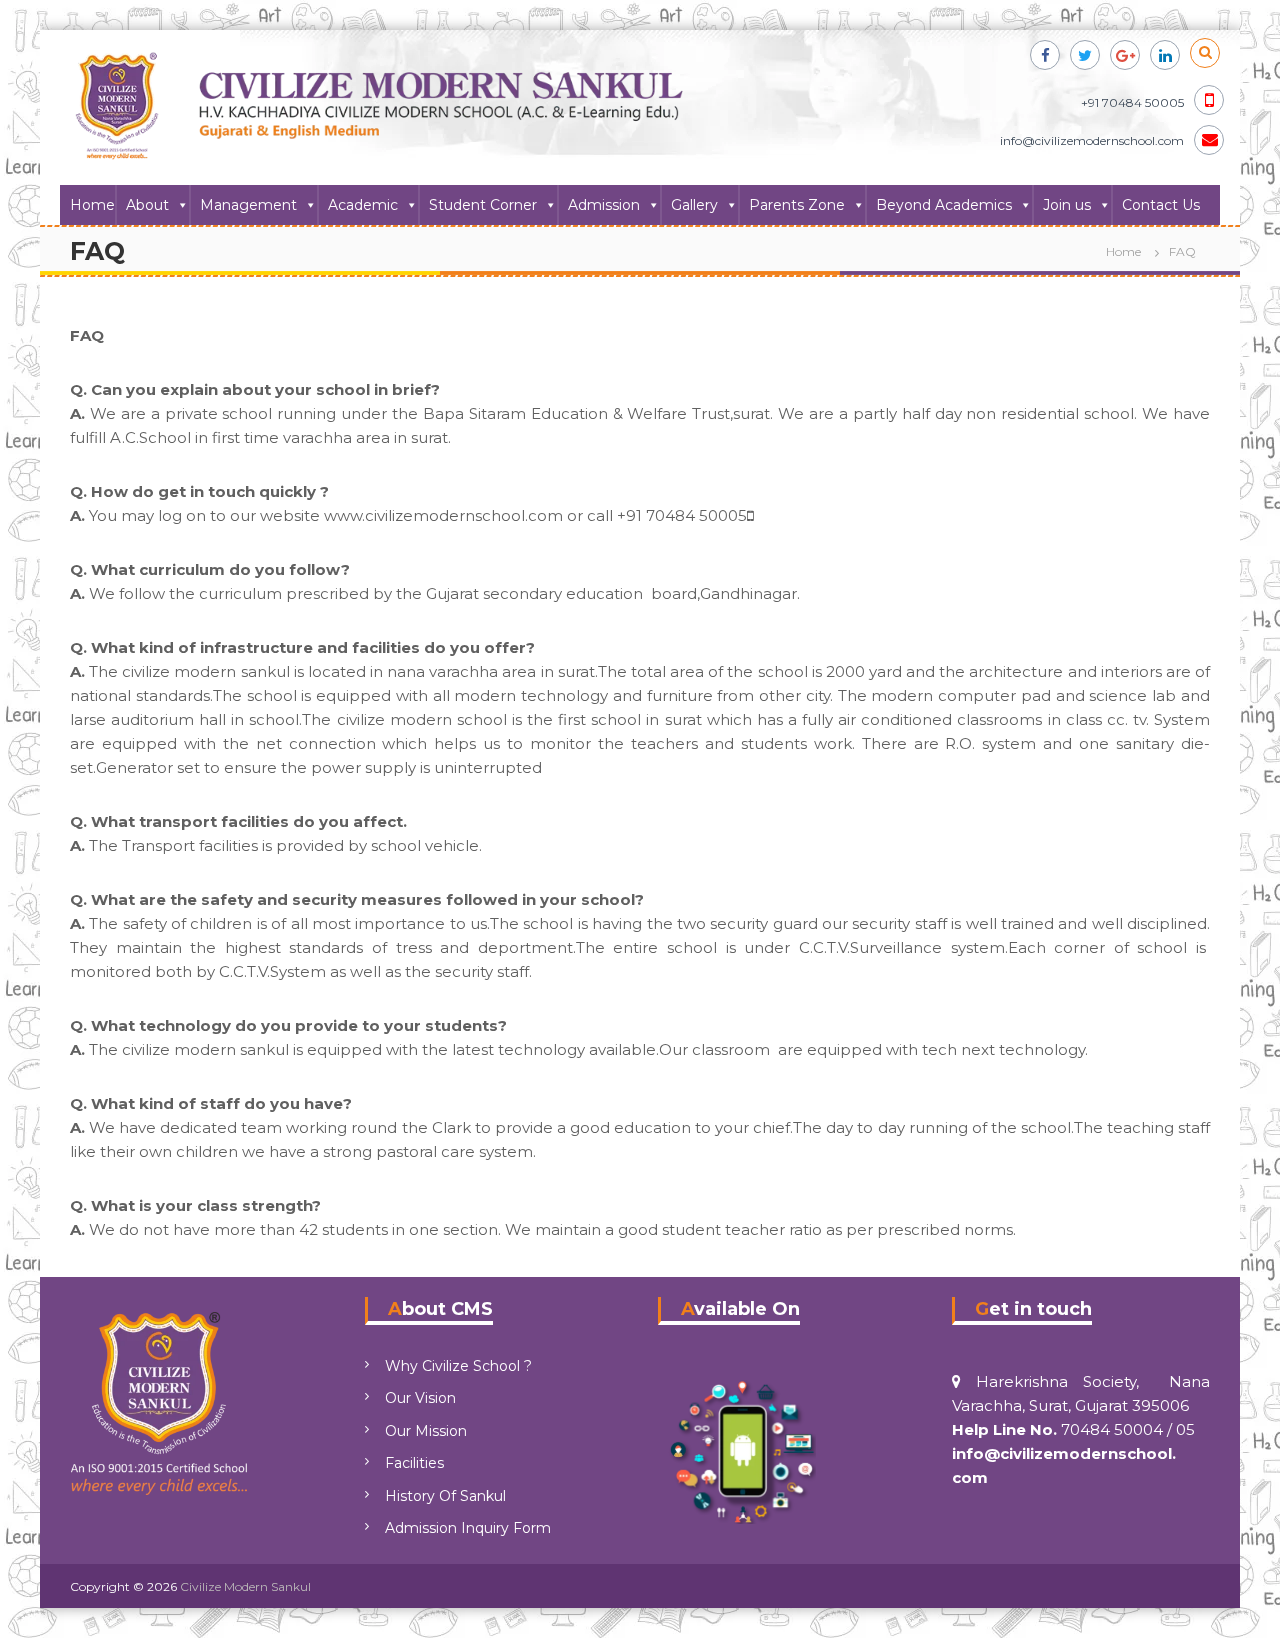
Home (92, 205)
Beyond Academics (944, 205)
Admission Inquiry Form (468, 1528)
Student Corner (483, 205)
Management (248, 205)
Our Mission (426, 1431)
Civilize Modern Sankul (245, 1586)
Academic (363, 205)
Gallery (694, 205)
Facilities (414, 1463)
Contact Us (1161, 205)
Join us (1067, 205)
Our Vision (420, 1398)
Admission (604, 205)
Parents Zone (797, 205)
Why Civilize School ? (458, 1366)
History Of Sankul (445, 1496)
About (147, 205)
